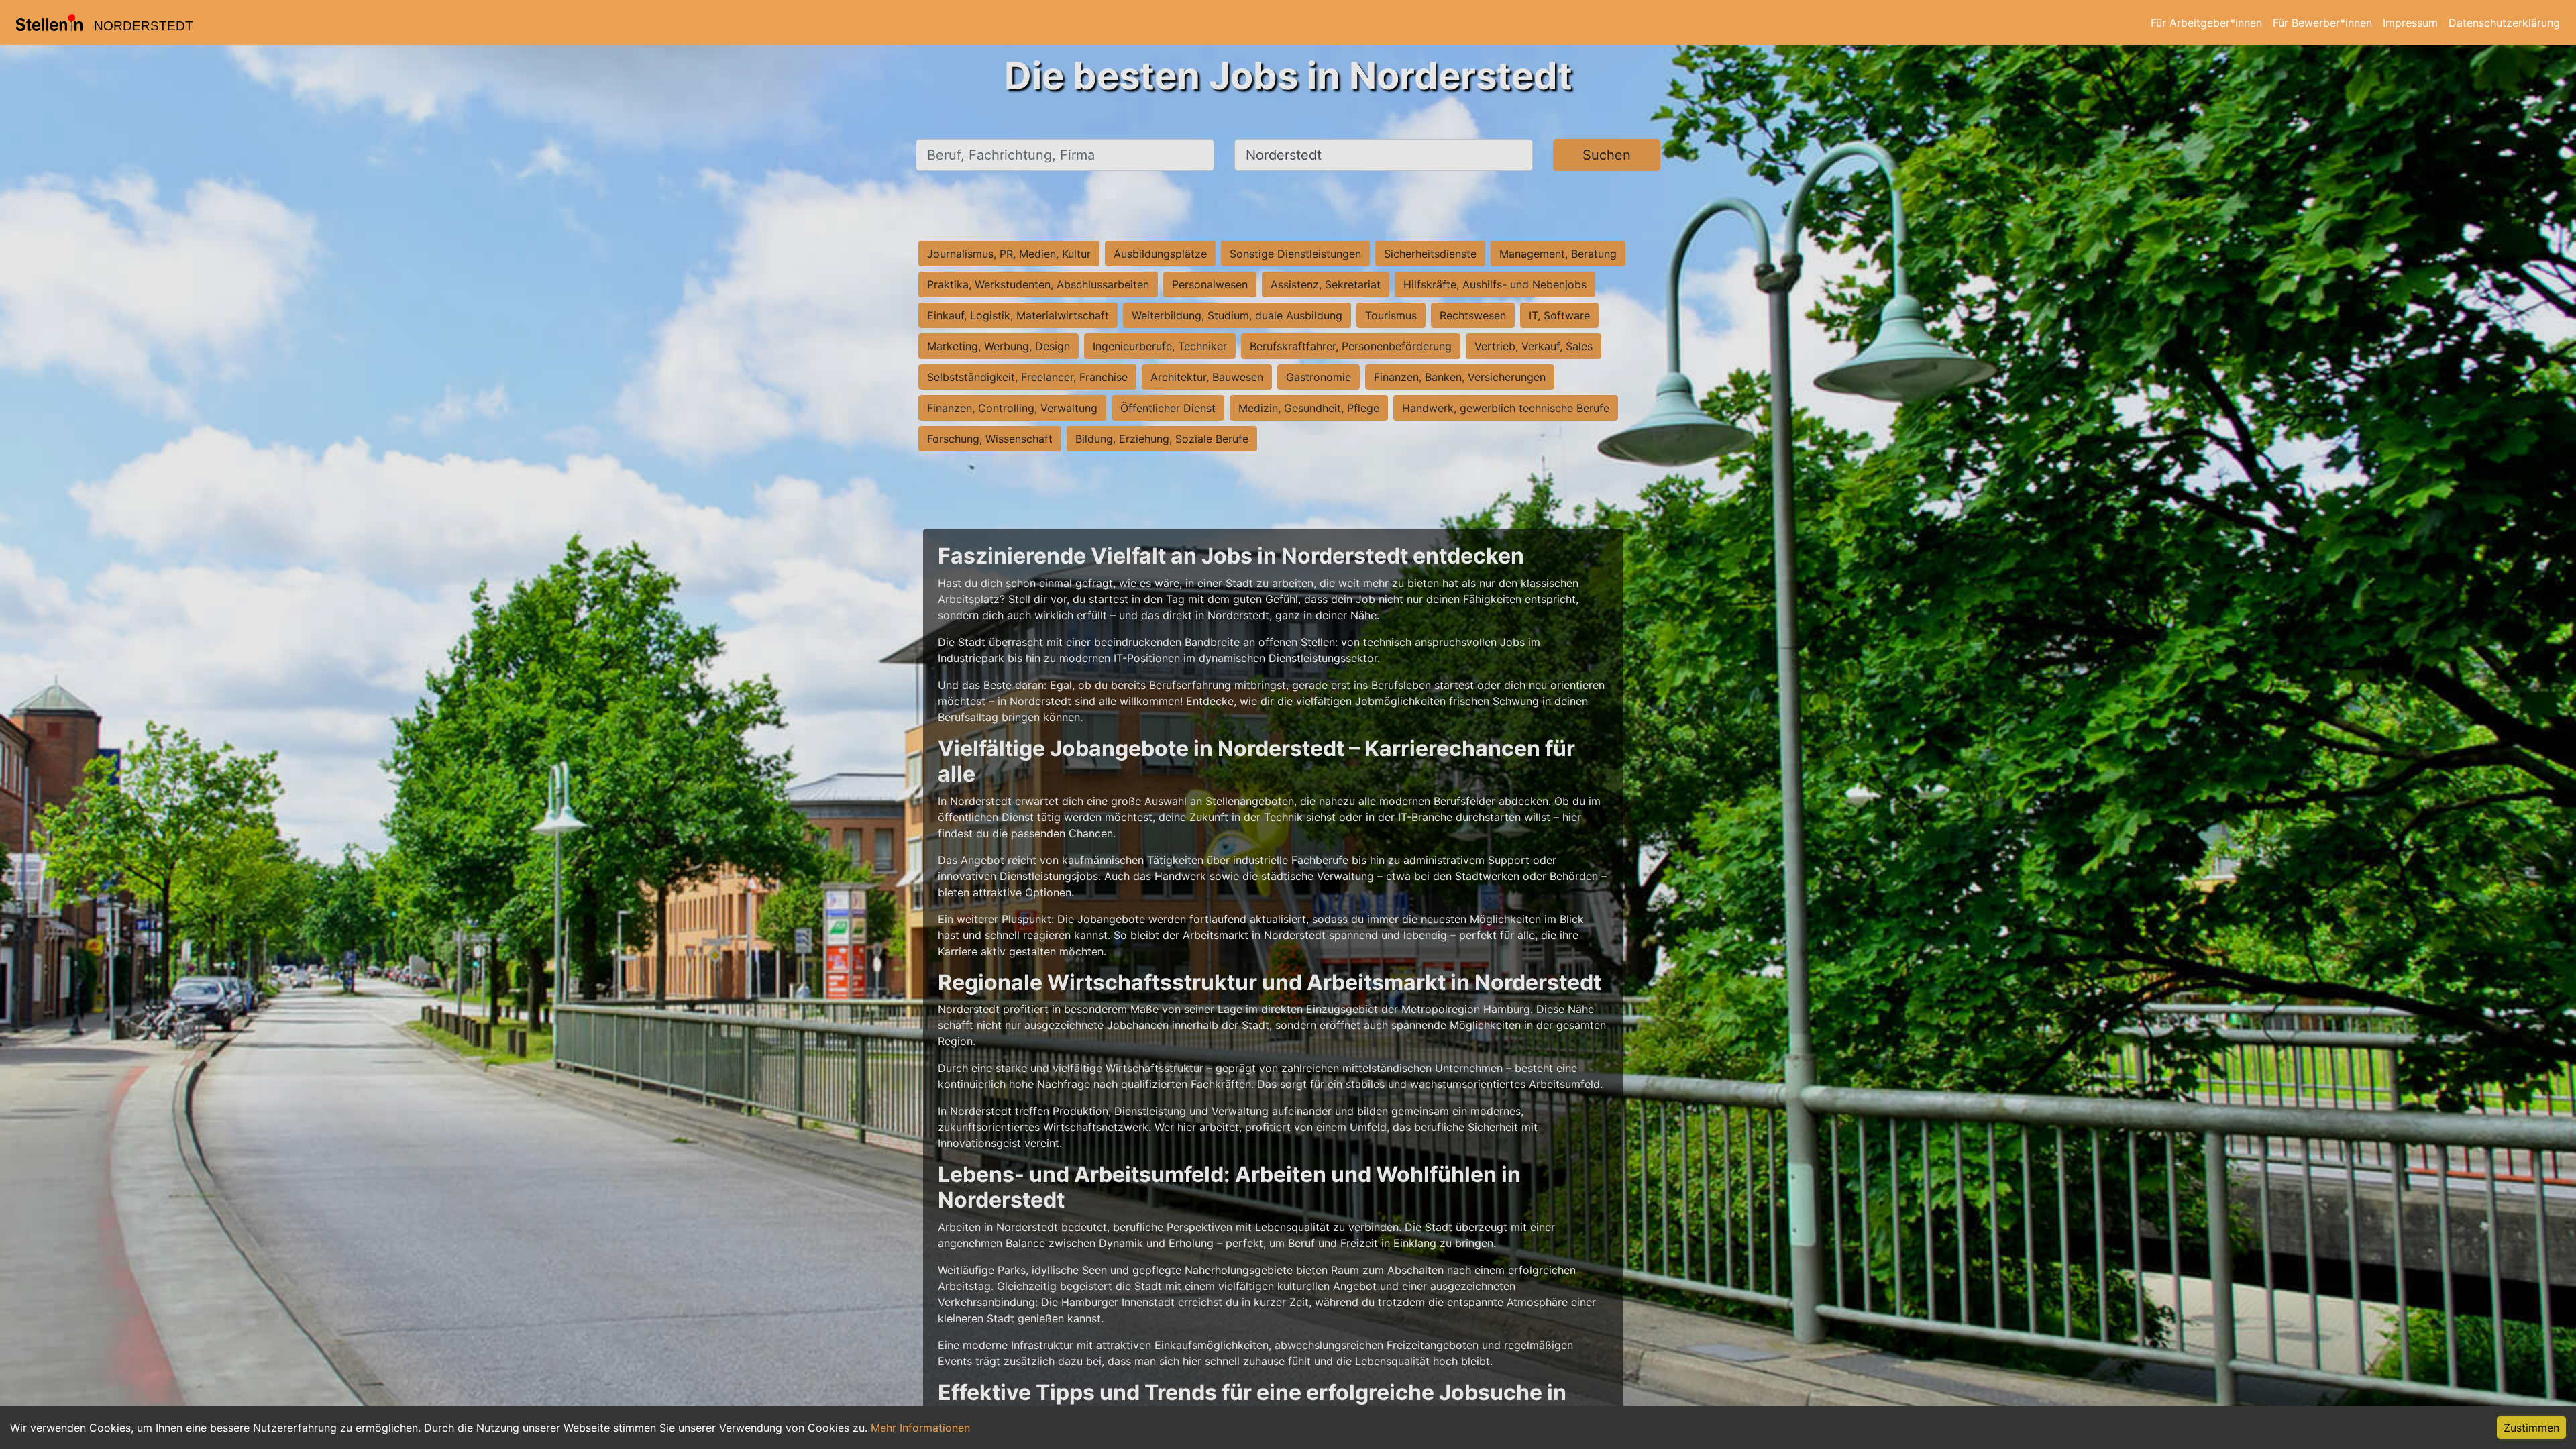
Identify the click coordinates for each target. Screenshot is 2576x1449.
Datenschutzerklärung (2504, 23)
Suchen (1607, 155)
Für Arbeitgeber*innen (2206, 23)
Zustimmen (2531, 1428)
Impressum (2410, 23)
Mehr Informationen (920, 1428)
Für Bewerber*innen (2322, 23)
